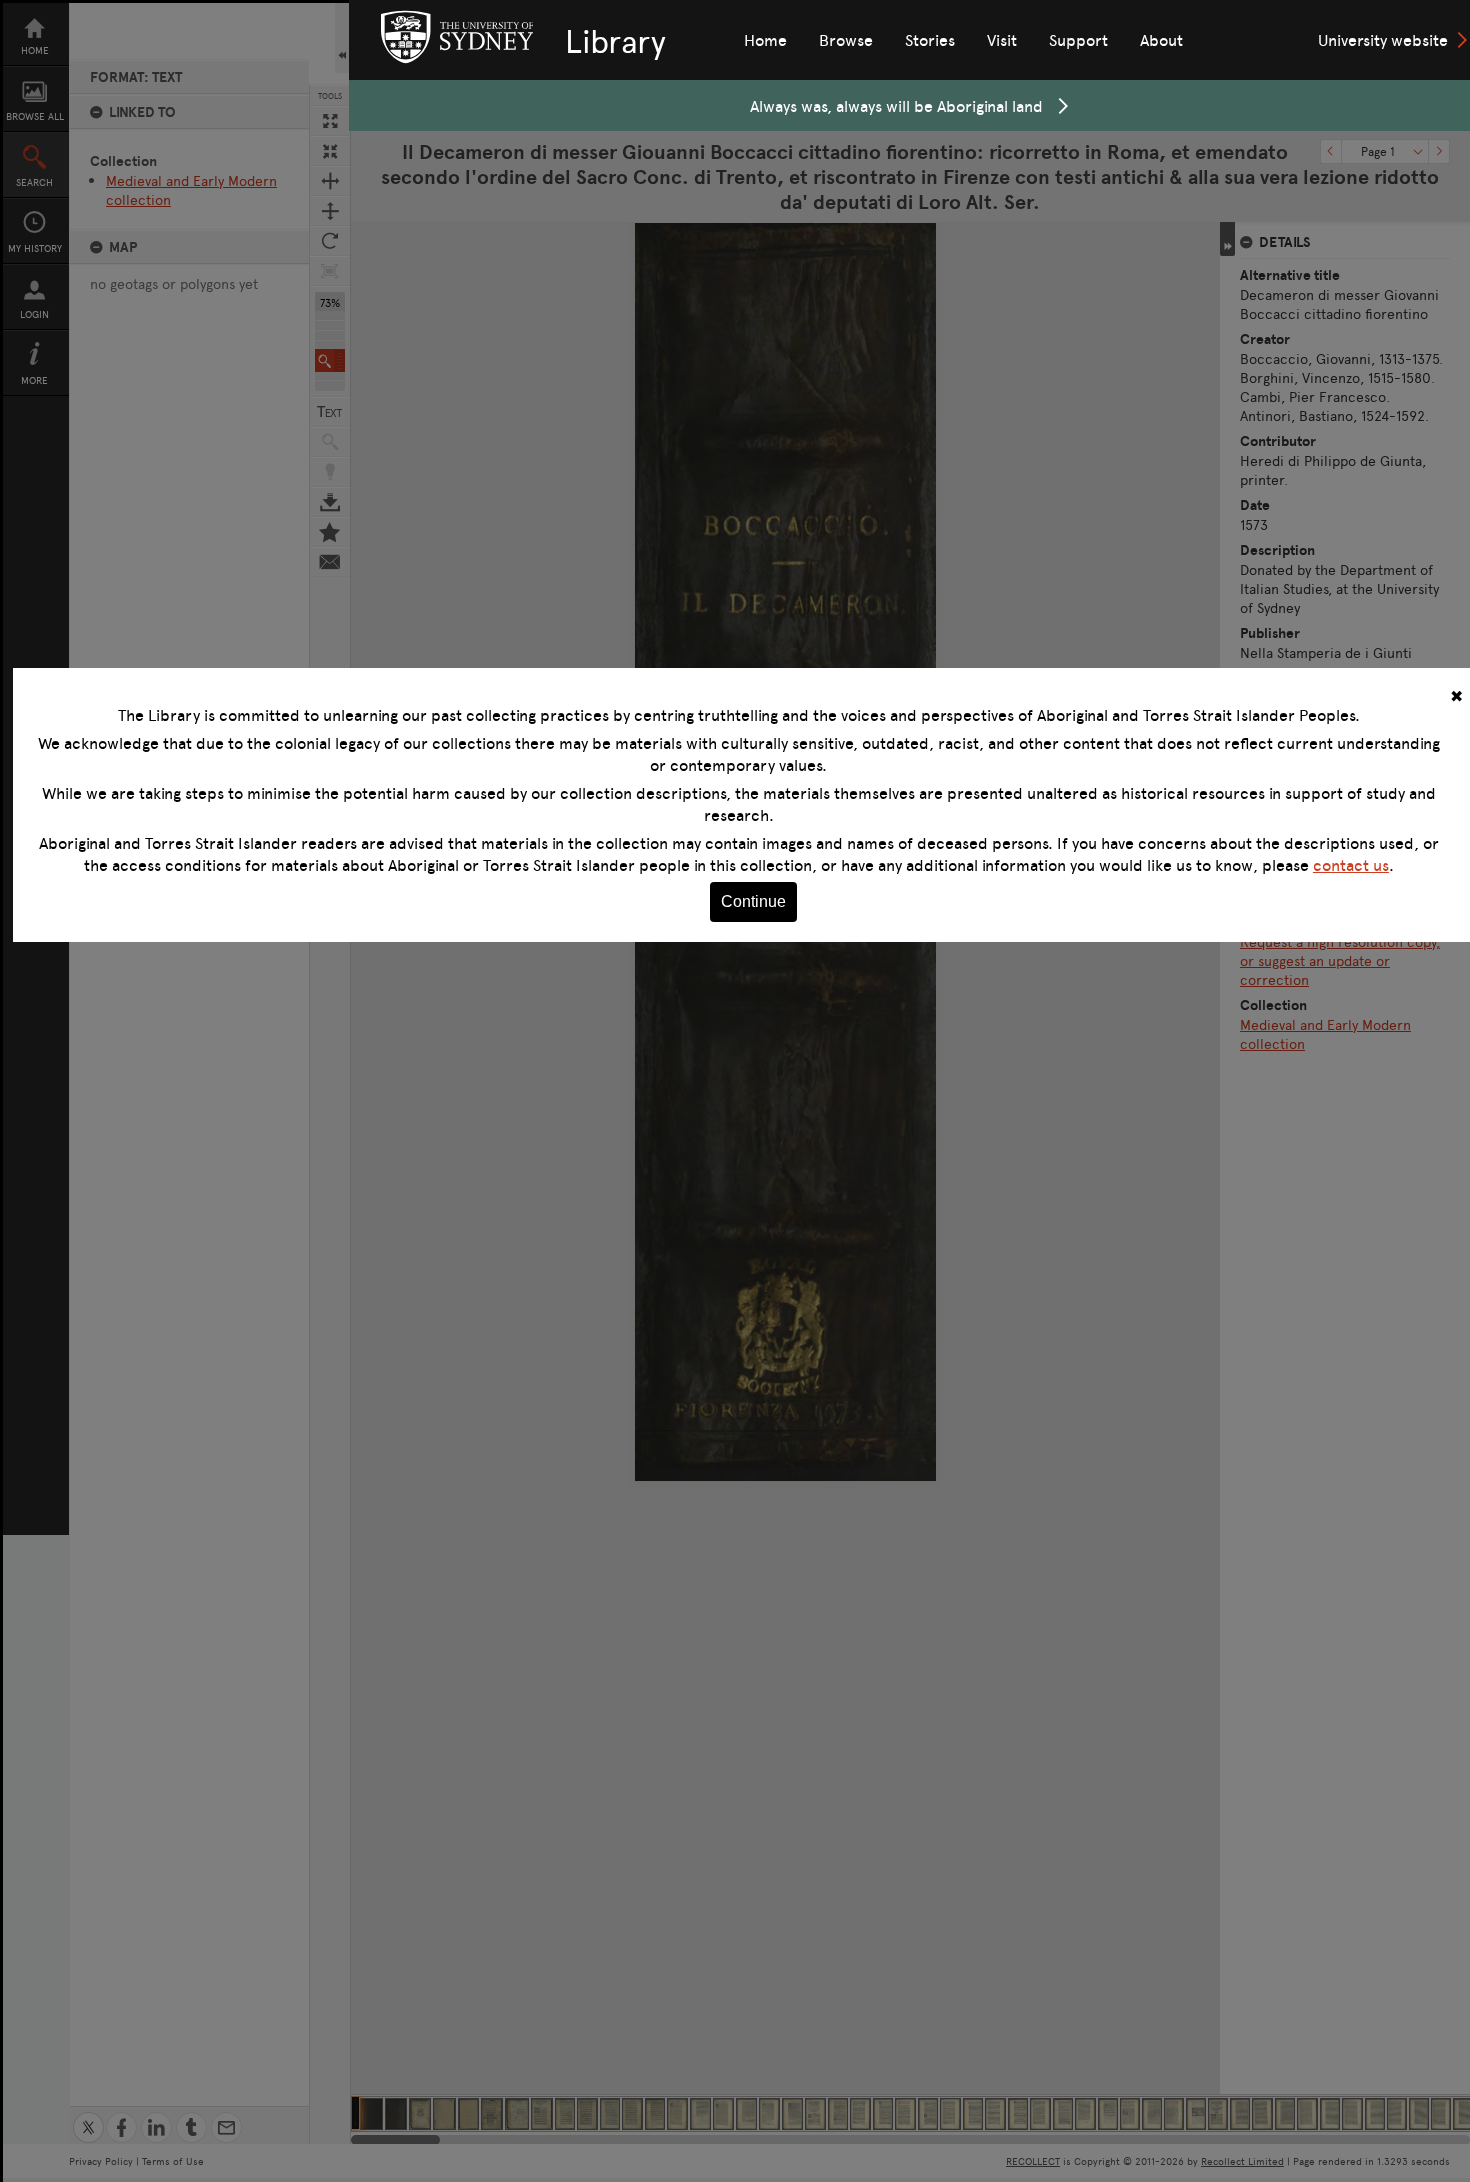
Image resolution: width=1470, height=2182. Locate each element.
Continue (753, 901)
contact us (1351, 865)
